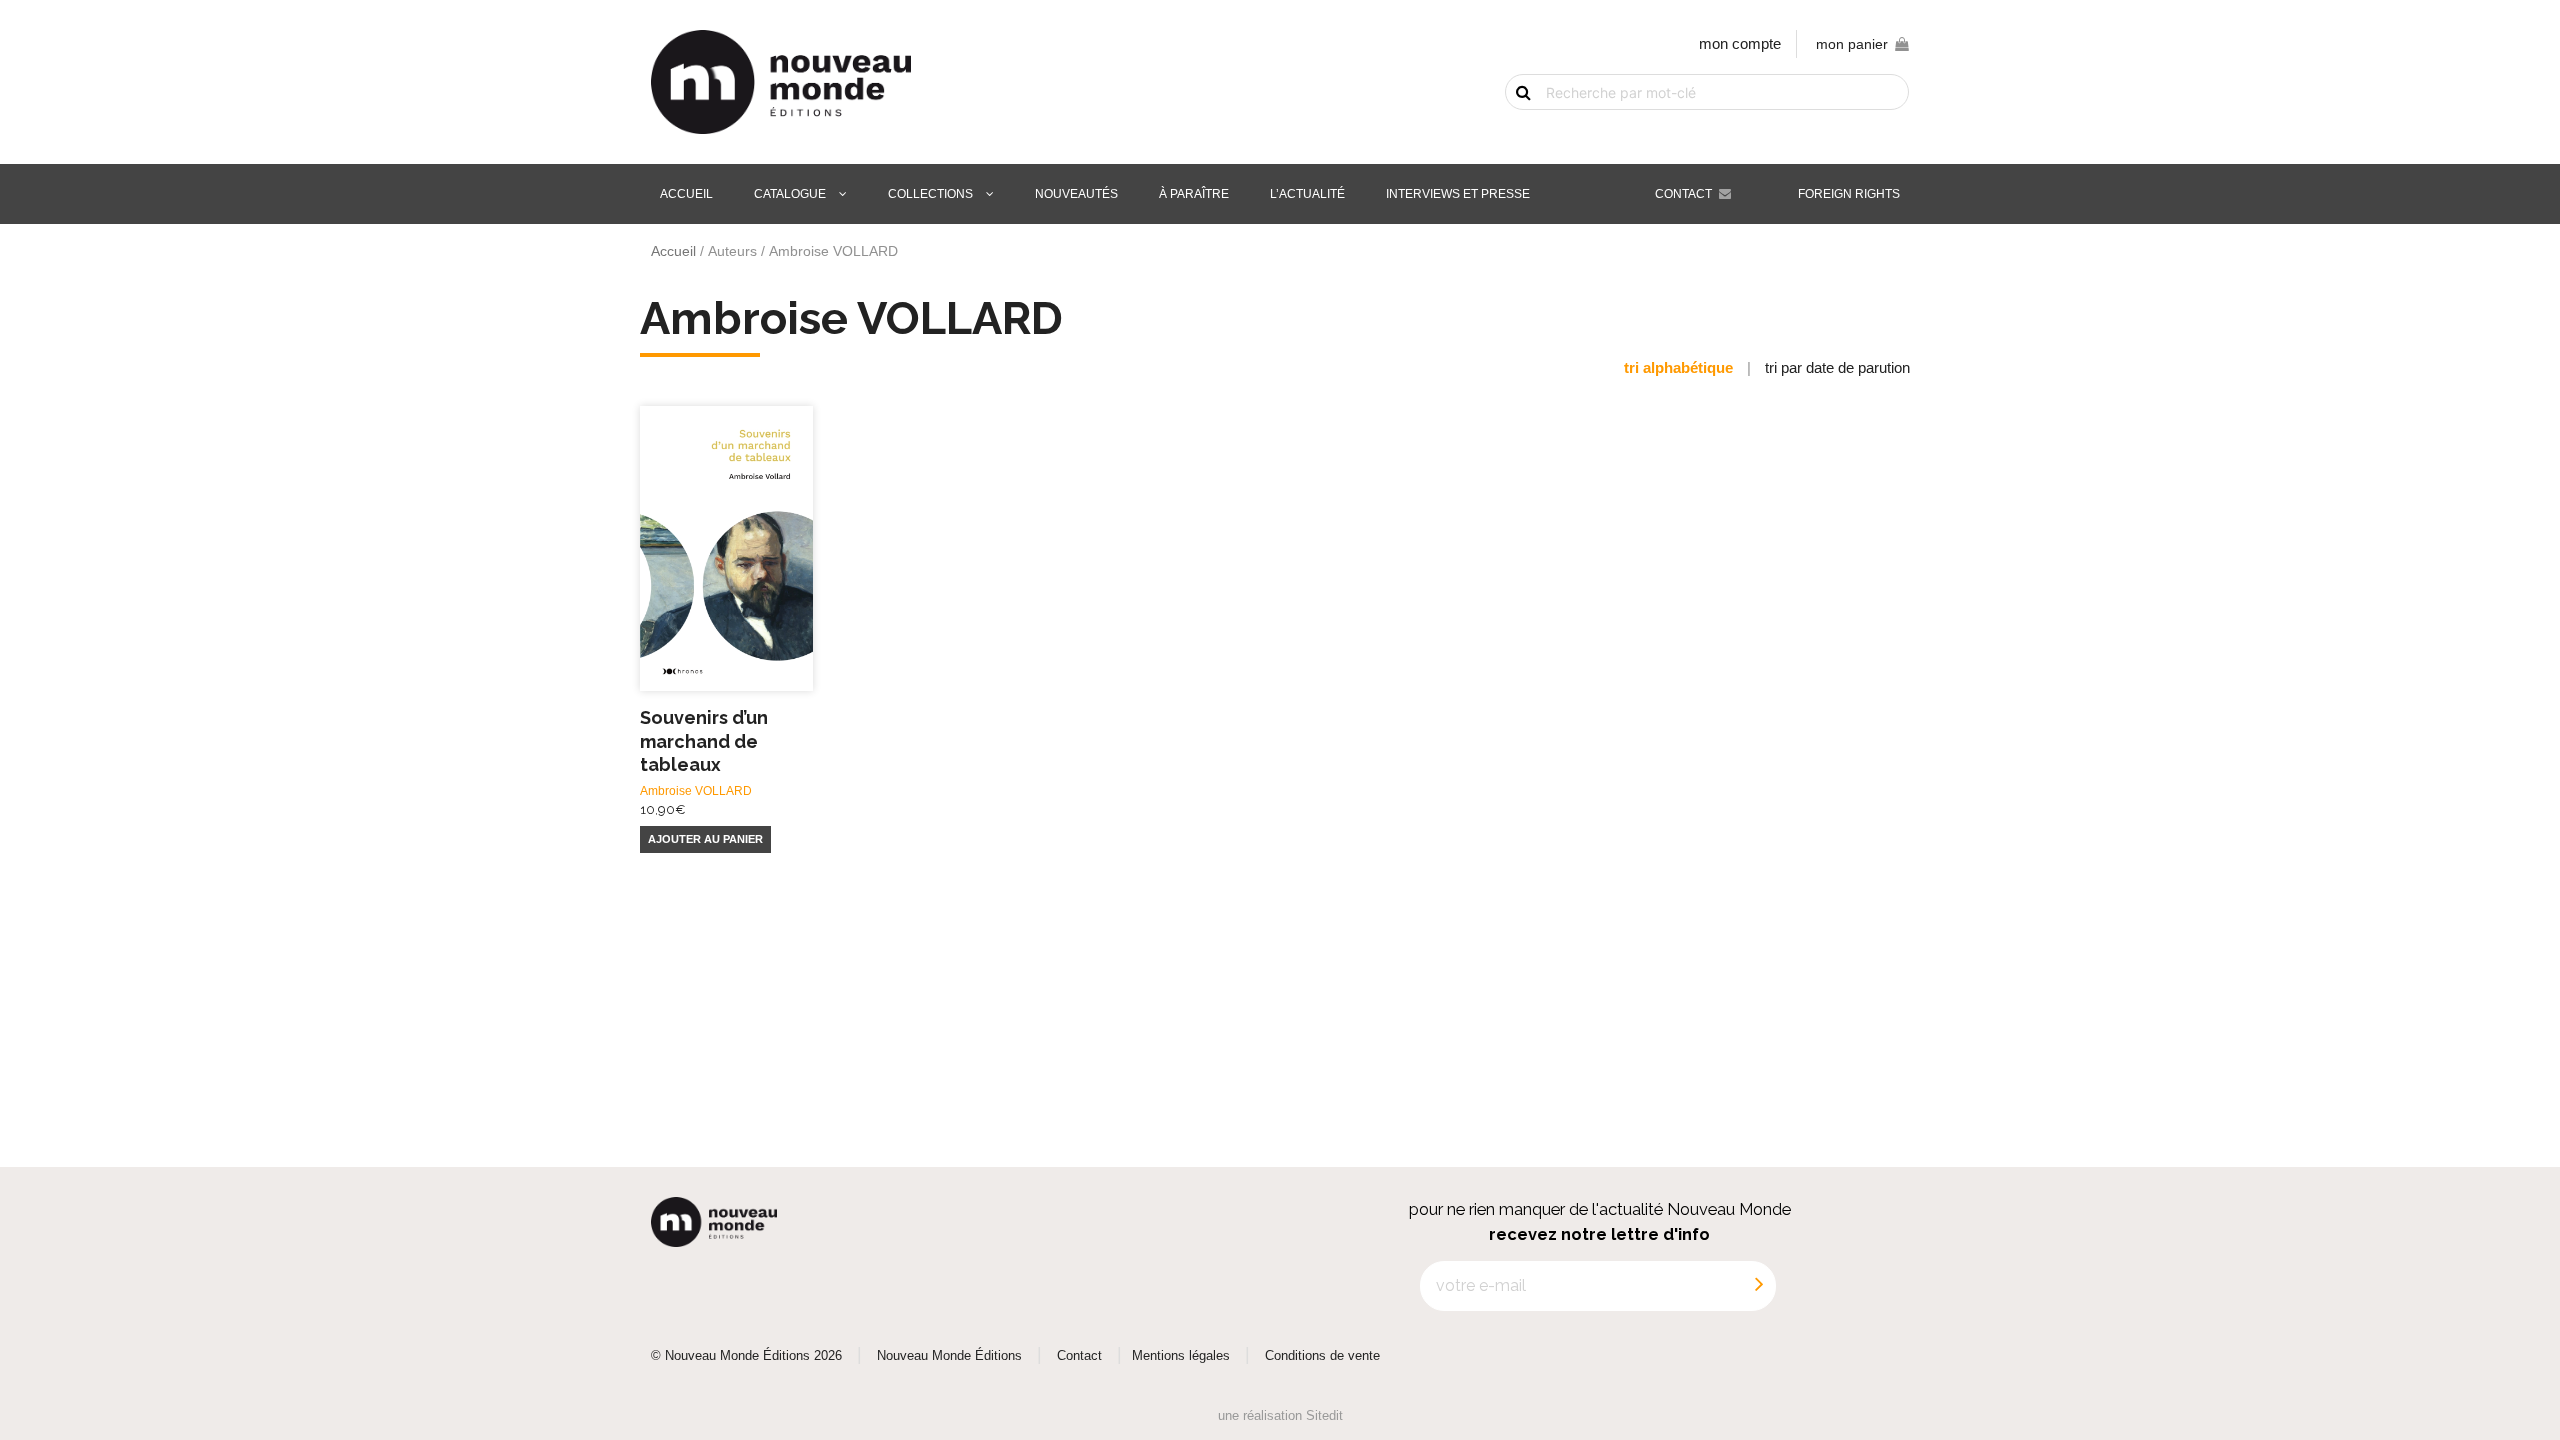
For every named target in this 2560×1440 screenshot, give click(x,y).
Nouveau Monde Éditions (949, 1356)
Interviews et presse (1458, 194)
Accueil (686, 194)
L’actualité (1307, 194)
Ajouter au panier (705, 839)
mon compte (1740, 43)
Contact (1683, 194)
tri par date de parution (1837, 367)
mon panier (1852, 44)
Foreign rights (1849, 194)
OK (1512, 127)
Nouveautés (1076, 194)
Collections (930, 194)
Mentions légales (1181, 1356)
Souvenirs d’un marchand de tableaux (704, 741)
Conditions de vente (1322, 1356)
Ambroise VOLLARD (696, 791)
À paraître (1194, 194)
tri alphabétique (1678, 367)
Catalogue (790, 194)
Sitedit (1324, 1415)
